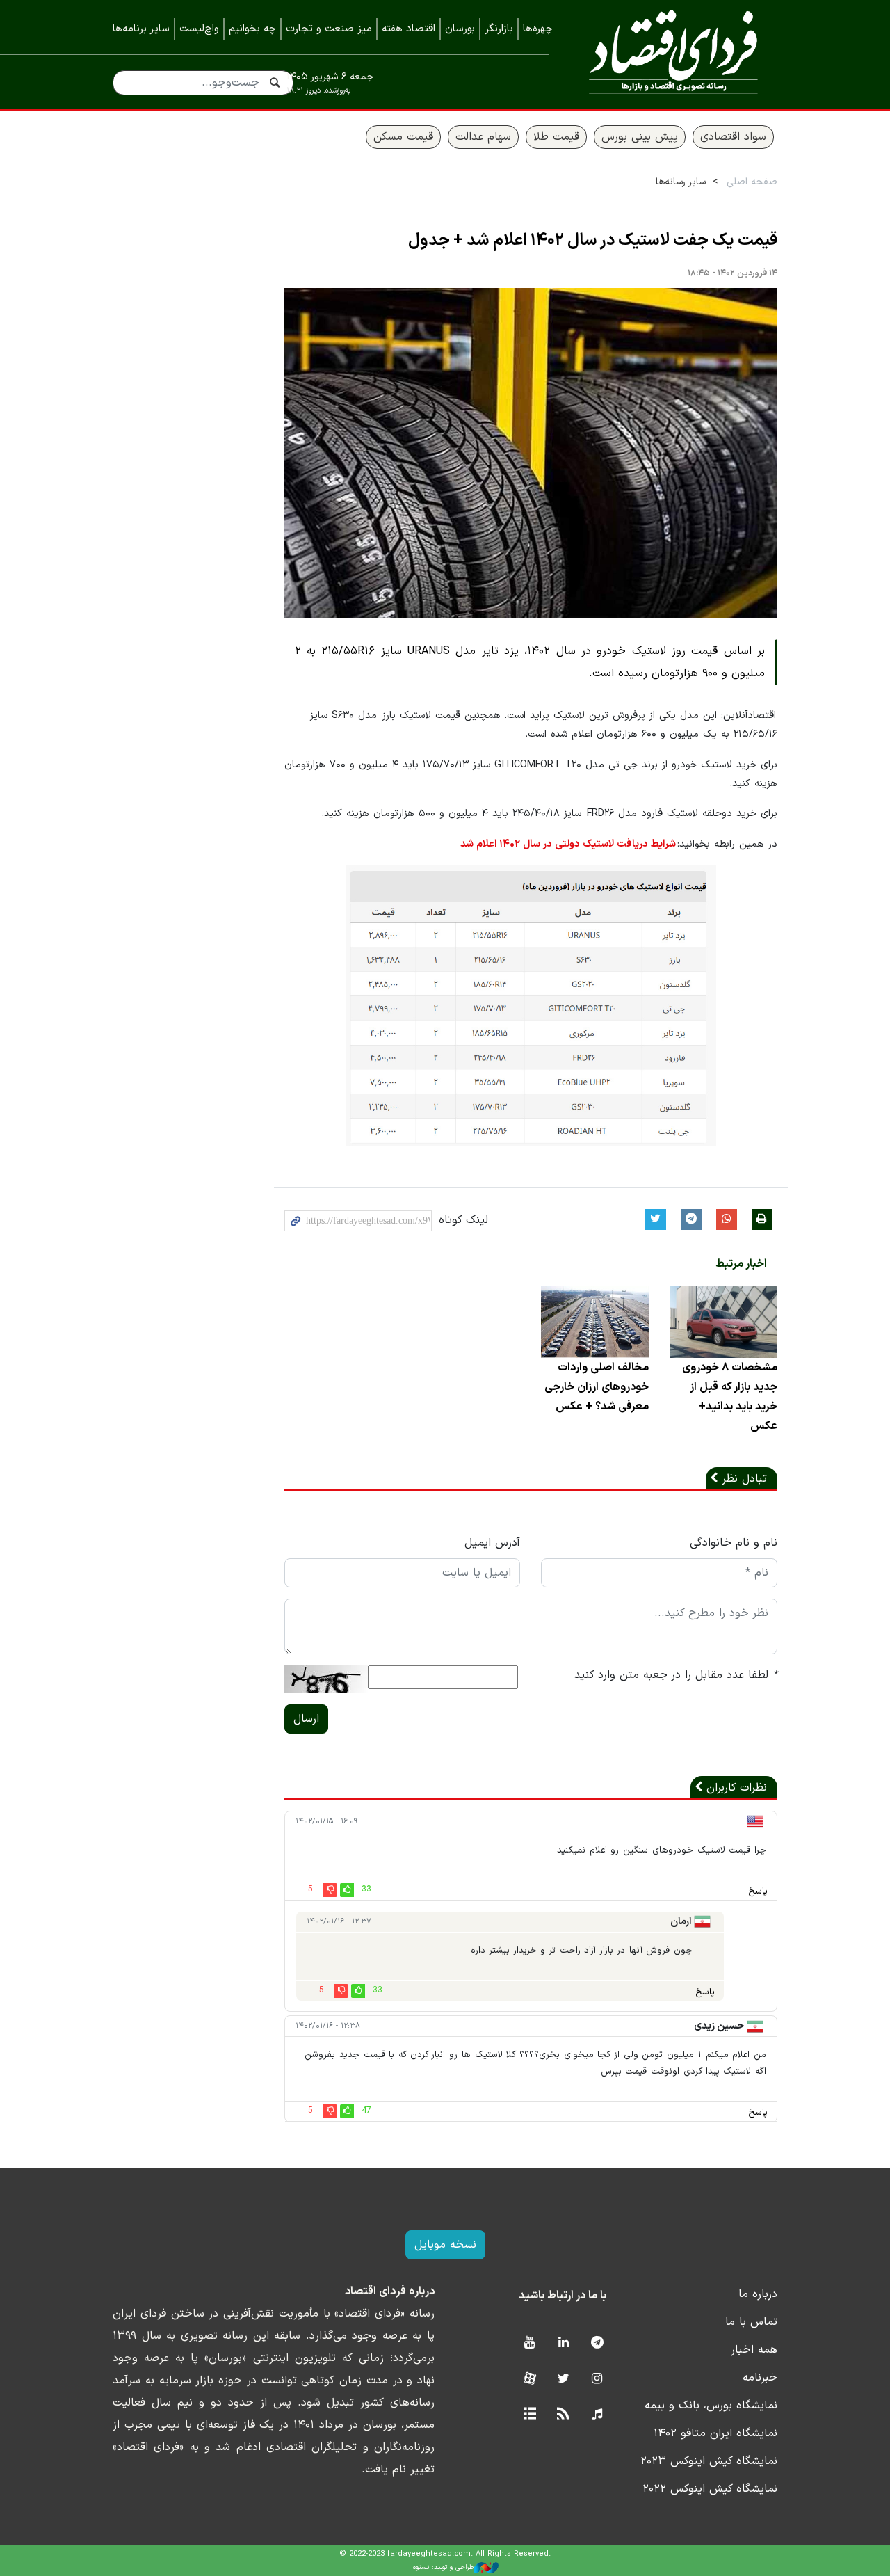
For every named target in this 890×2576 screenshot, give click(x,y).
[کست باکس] (597, 2415)
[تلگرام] (597, 2343)
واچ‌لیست (199, 29)
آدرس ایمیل (492, 1543)
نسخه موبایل (445, 2245)
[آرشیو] (529, 2415)
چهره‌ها (538, 29)
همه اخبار (754, 2350)
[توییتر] (564, 2379)
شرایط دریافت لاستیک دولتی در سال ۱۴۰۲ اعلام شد (568, 844)
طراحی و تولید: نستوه (443, 2567)
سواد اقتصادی (733, 137)
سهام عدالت (483, 137)
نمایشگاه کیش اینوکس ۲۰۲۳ (709, 2461)
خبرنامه (760, 2378)
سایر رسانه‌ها (681, 182)
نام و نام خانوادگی (734, 1543)
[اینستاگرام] (597, 2379)
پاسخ (758, 1891)
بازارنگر (499, 29)
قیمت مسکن (403, 137)
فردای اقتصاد (673, 54)
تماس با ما (751, 2322)
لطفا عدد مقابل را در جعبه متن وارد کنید (676, 1675)
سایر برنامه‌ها (141, 29)
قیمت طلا (556, 137)
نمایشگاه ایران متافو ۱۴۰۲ (715, 2433)
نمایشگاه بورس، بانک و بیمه (711, 2406)
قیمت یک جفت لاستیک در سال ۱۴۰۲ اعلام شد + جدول (593, 241)
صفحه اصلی (752, 182)
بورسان (460, 29)
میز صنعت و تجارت (329, 29)
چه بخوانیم (252, 29)
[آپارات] (529, 2379)
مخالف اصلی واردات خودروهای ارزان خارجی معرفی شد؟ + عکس (597, 1387)
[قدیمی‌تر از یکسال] (723, 1321)
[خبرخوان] (564, 2415)
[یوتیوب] (529, 2343)
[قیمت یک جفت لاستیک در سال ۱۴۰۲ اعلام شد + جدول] (531, 453)
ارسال (306, 1719)
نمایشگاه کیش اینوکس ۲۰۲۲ (710, 2489)
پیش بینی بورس (640, 137)
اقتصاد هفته (408, 29)
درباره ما (758, 2294)
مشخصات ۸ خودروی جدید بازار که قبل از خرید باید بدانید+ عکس (730, 1397)
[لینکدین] (564, 2343)
